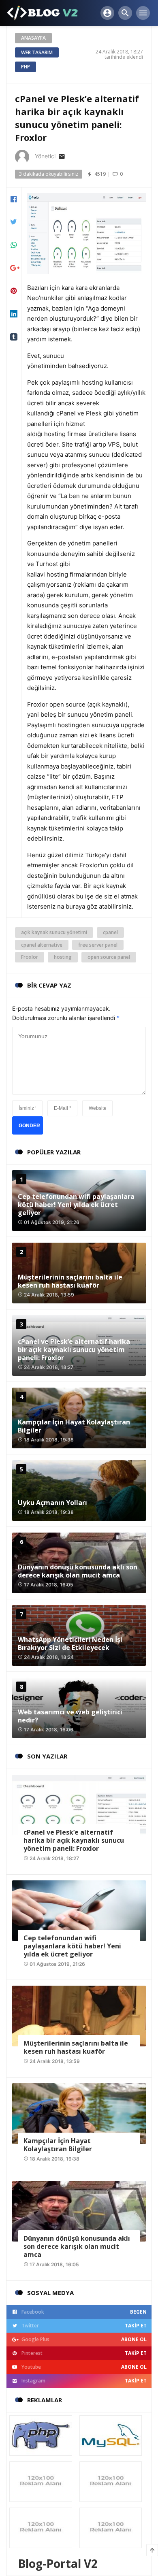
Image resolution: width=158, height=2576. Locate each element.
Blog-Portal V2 (58, 2563)
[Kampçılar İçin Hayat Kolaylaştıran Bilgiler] (79, 2113)
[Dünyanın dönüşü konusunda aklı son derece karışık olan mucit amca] (79, 2211)
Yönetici (45, 156)
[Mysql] (111, 2435)
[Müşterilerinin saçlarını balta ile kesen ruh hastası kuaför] (79, 2015)
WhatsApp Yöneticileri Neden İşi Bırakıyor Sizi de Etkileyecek (70, 1644)
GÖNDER (29, 1126)
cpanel (110, 932)
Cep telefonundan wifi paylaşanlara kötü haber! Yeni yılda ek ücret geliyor (76, 1205)
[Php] (42, 2435)
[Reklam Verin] (42, 2481)
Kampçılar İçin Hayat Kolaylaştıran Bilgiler (74, 1426)
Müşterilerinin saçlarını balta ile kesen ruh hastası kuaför (70, 1281)
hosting (63, 957)
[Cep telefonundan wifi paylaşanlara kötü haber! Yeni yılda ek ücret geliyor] (79, 1910)
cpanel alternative (42, 945)
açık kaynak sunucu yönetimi (54, 932)
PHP (26, 67)
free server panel (98, 945)
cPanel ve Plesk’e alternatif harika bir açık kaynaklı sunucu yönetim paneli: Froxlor (74, 1350)
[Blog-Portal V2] (43, 12)
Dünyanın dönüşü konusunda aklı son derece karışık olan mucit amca (78, 1571)
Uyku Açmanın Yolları (52, 1503)
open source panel (109, 957)
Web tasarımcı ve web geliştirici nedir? (70, 1716)
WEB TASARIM (37, 52)
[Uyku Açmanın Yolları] (79, 1490)
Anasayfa (33, 38)
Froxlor (30, 957)
